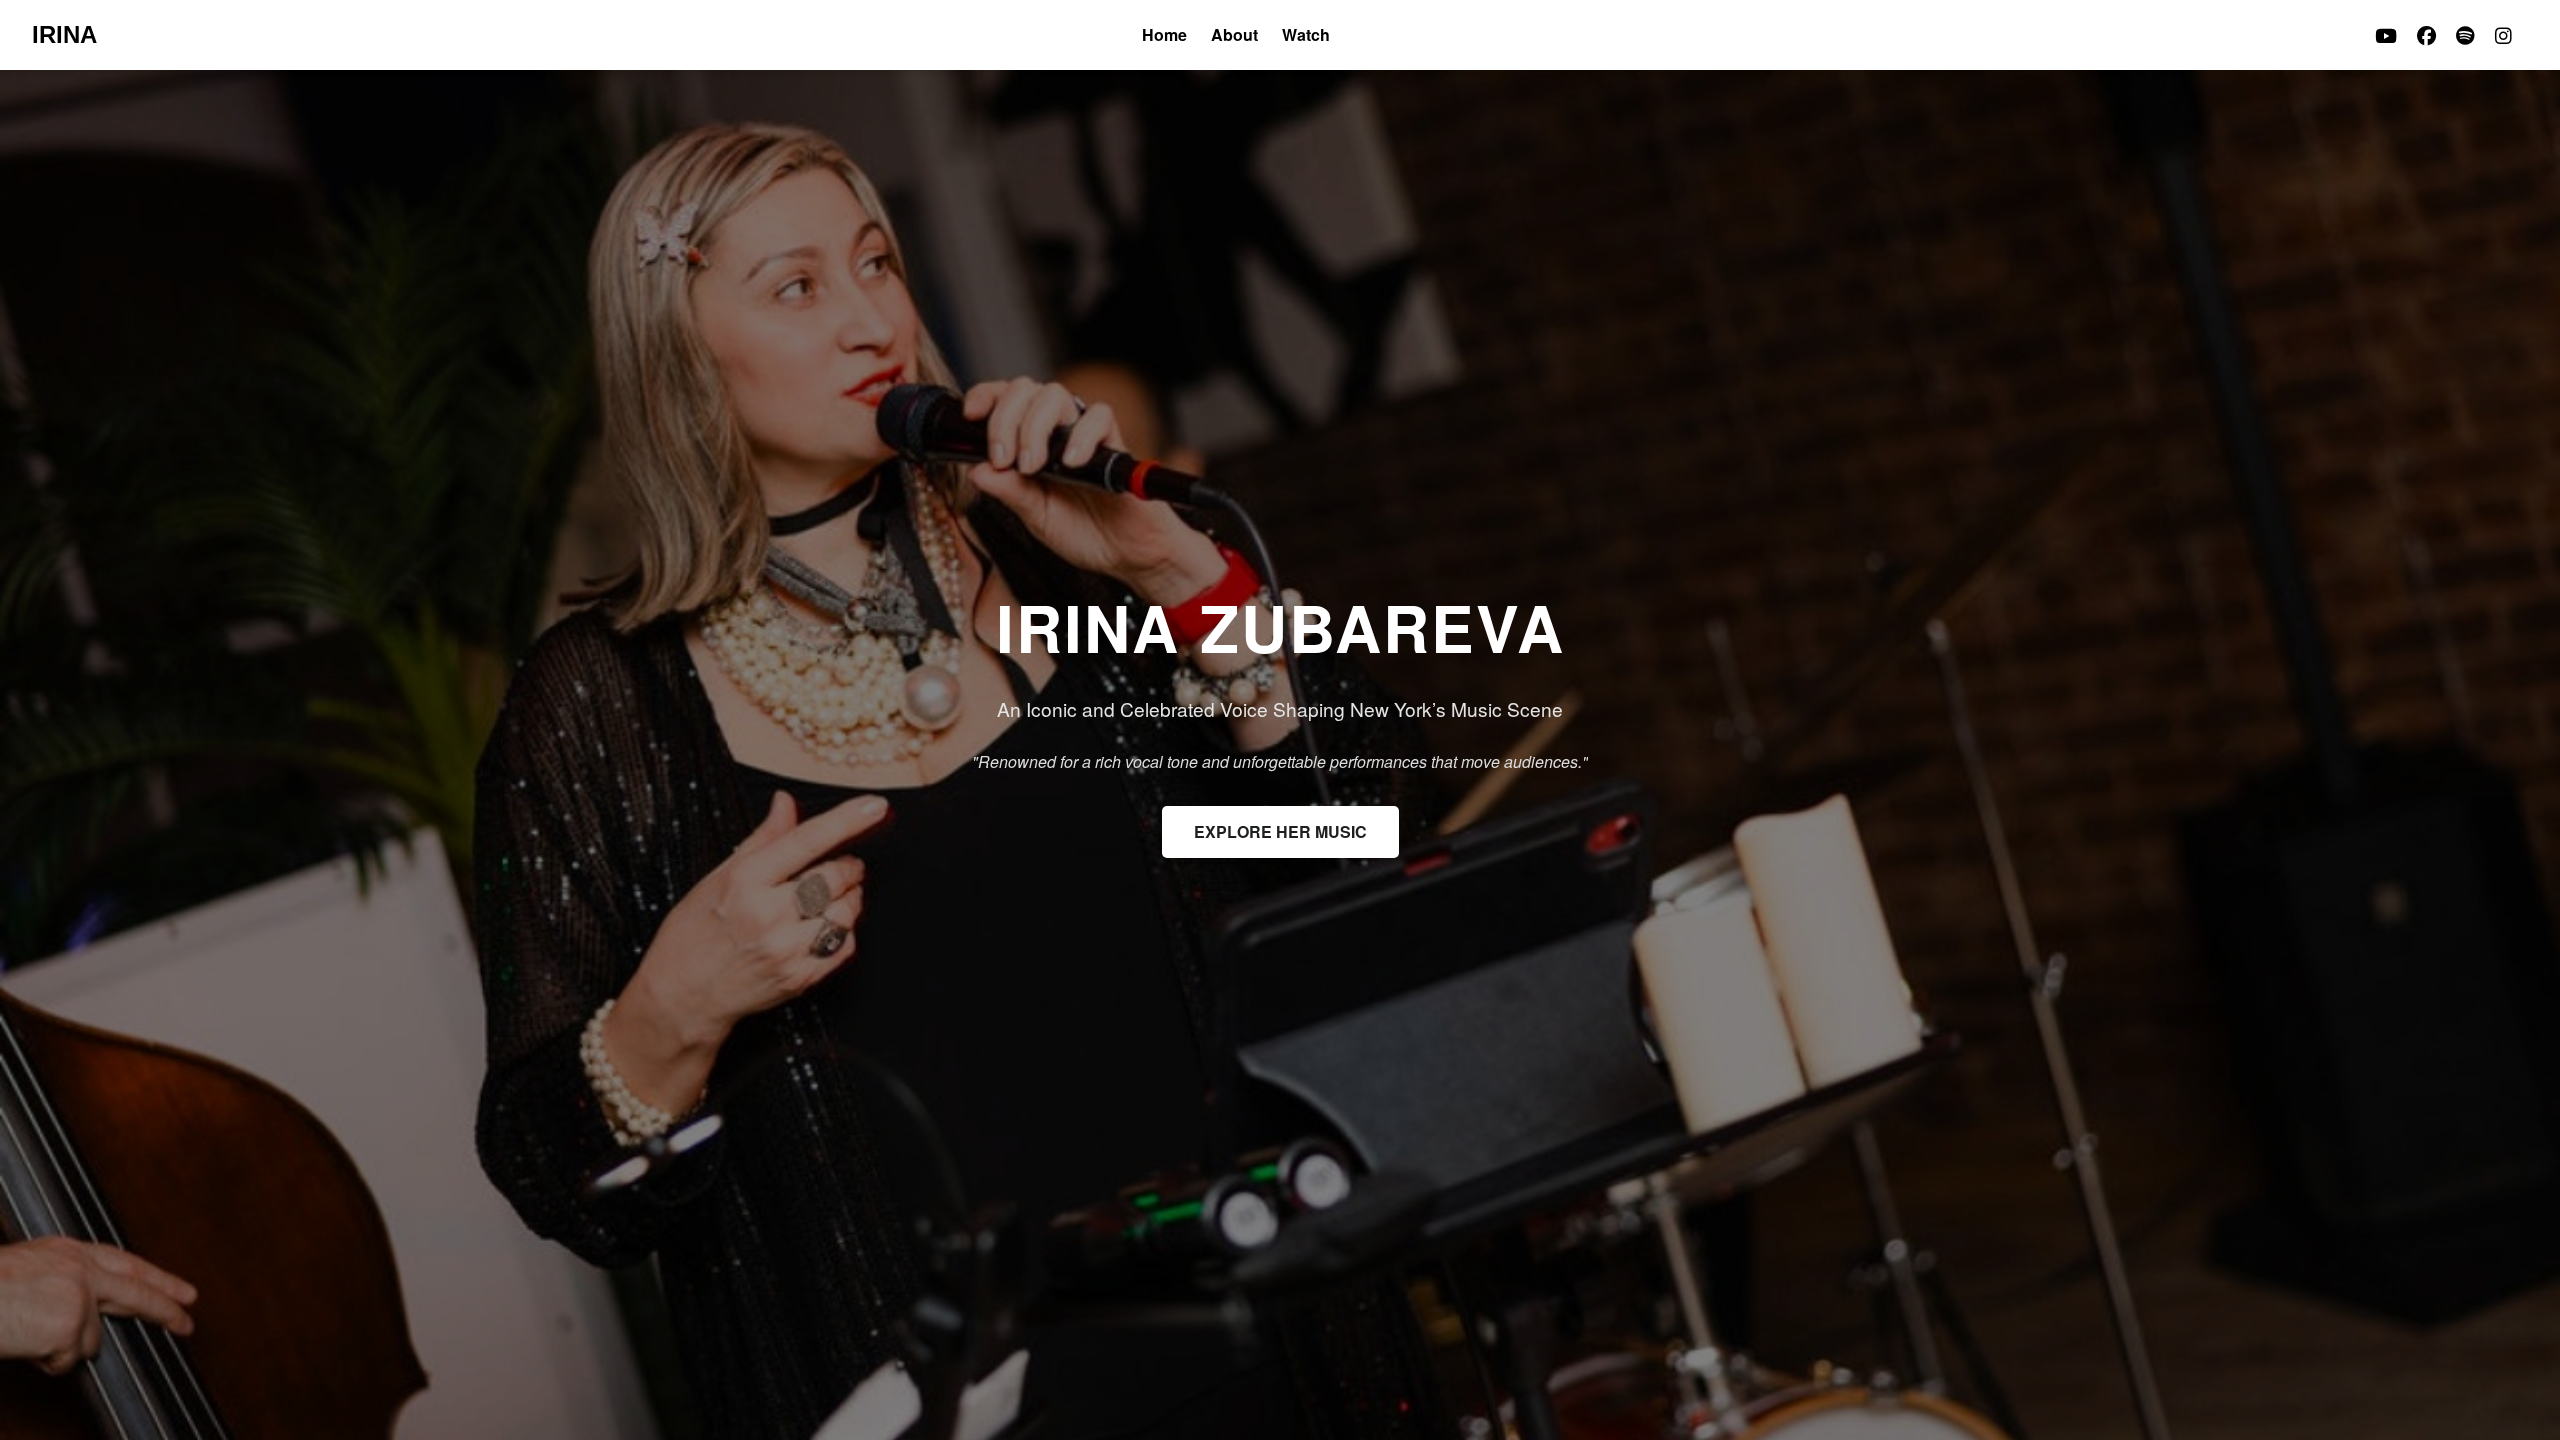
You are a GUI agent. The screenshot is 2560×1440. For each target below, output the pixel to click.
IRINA (64, 34)
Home (1164, 34)
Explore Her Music (1280, 831)
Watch (1306, 34)
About (1234, 34)
